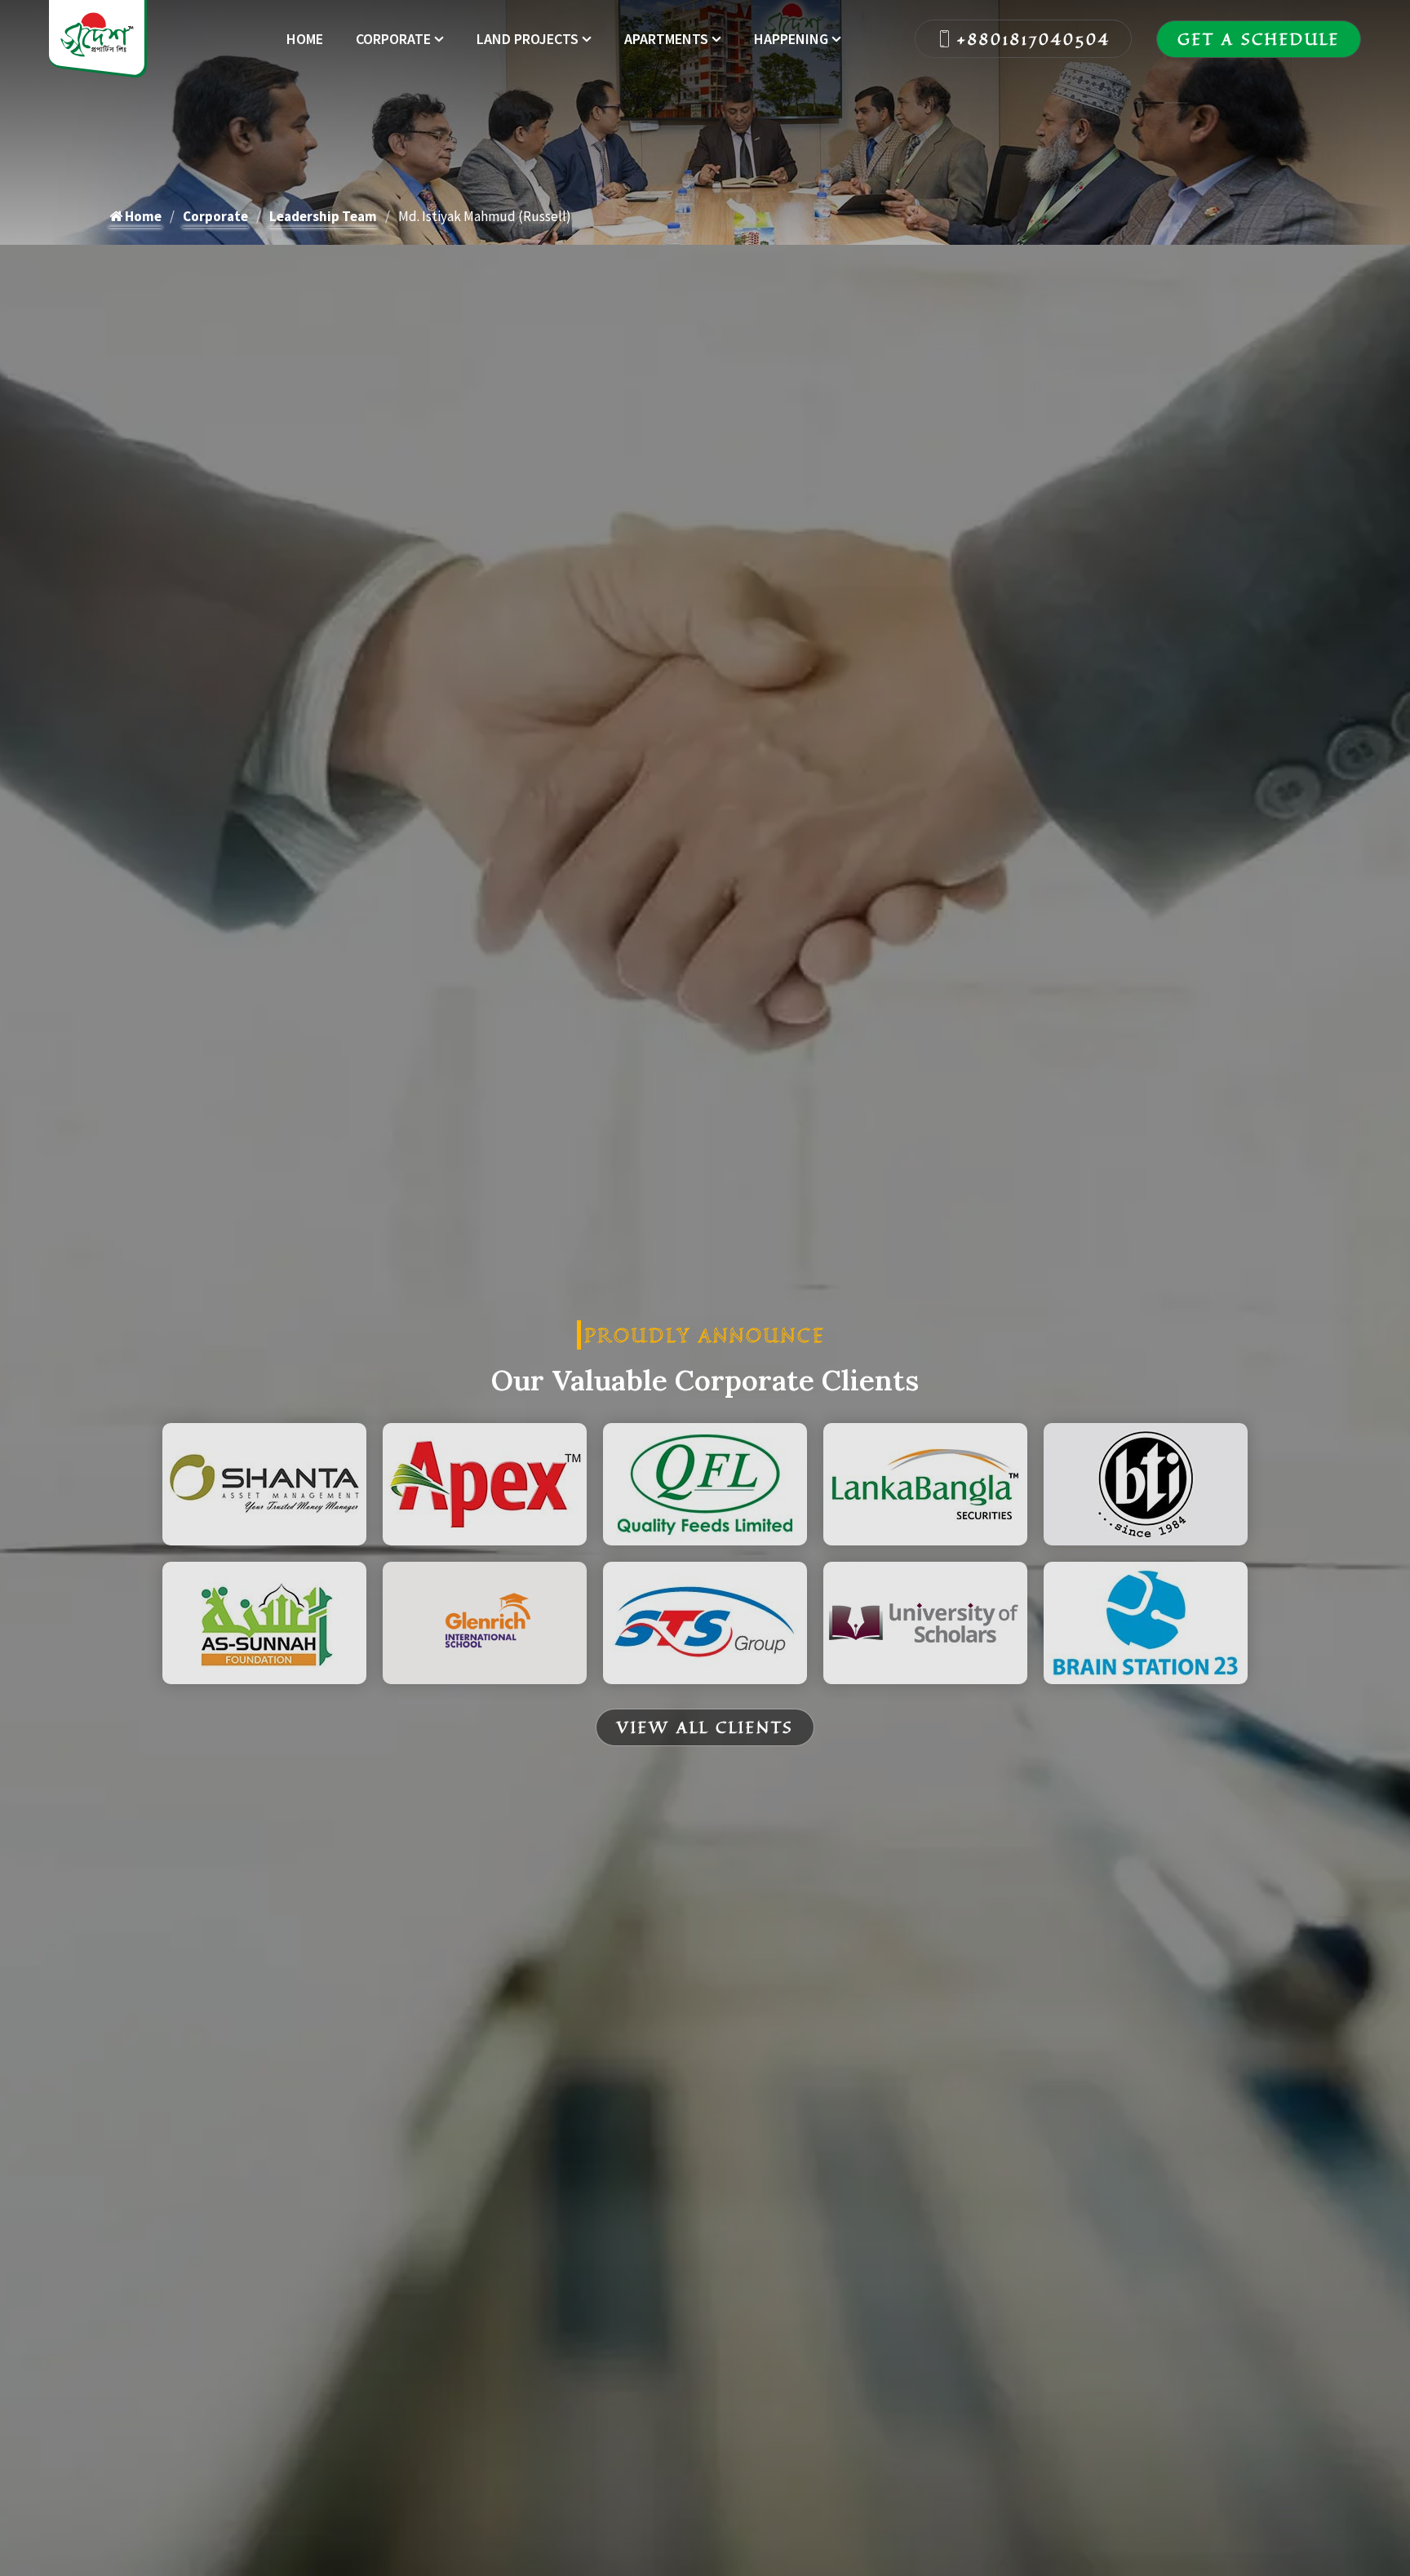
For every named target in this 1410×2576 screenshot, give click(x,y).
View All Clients (705, 1727)
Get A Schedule (1259, 39)
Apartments (666, 39)
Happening (791, 39)
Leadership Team (323, 216)
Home (305, 39)
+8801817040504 (1034, 39)
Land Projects (528, 39)
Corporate (393, 39)
